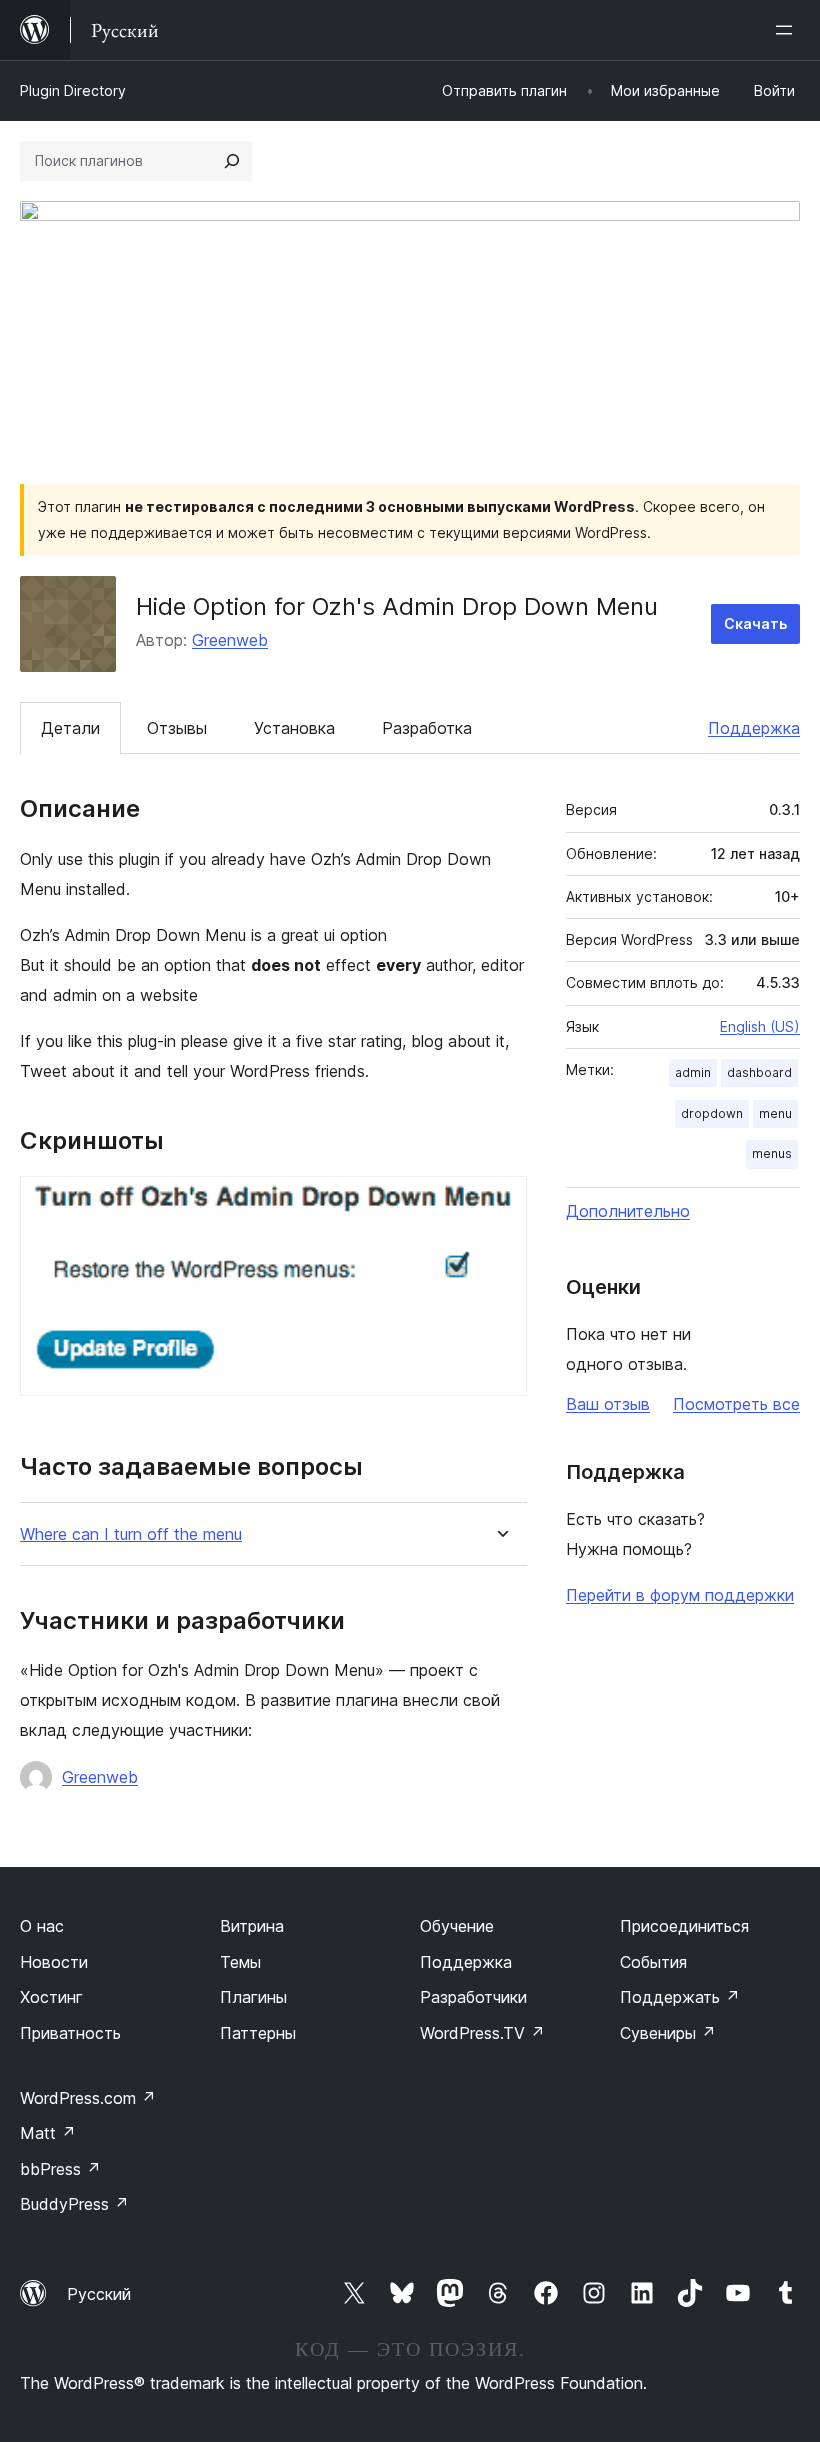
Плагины (253, 1997)
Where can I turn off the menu (131, 1534)
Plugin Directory (73, 90)
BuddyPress (74, 2204)
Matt (48, 2133)
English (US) (760, 1026)
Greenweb (230, 640)
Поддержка (754, 728)
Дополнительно (628, 1211)
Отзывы (177, 728)
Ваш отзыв (608, 1404)
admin (693, 1072)
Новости (54, 1962)
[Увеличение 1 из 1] (500, 1203)
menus (772, 1153)
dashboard (759, 1072)
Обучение (457, 1926)
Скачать (755, 623)
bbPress (60, 2169)
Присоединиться (684, 1926)
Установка (294, 728)
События (653, 1962)
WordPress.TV (482, 2033)
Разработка (427, 728)
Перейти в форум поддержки (680, 1595)
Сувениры (668, 2033)
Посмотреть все (736, 1404)
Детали (70, 728)
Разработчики (473, 1997)
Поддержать (680, 1997)
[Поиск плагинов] (232, 161)
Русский (99, 2294)
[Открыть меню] (788, 30)
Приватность (70, 2033)
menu (775, 1113)
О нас (42, 1926)
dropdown (712, 1113)
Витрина (252, 1926)
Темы (240, 1962)
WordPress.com (88, 2098)
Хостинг (51, 1997)
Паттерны (258, 2033)
